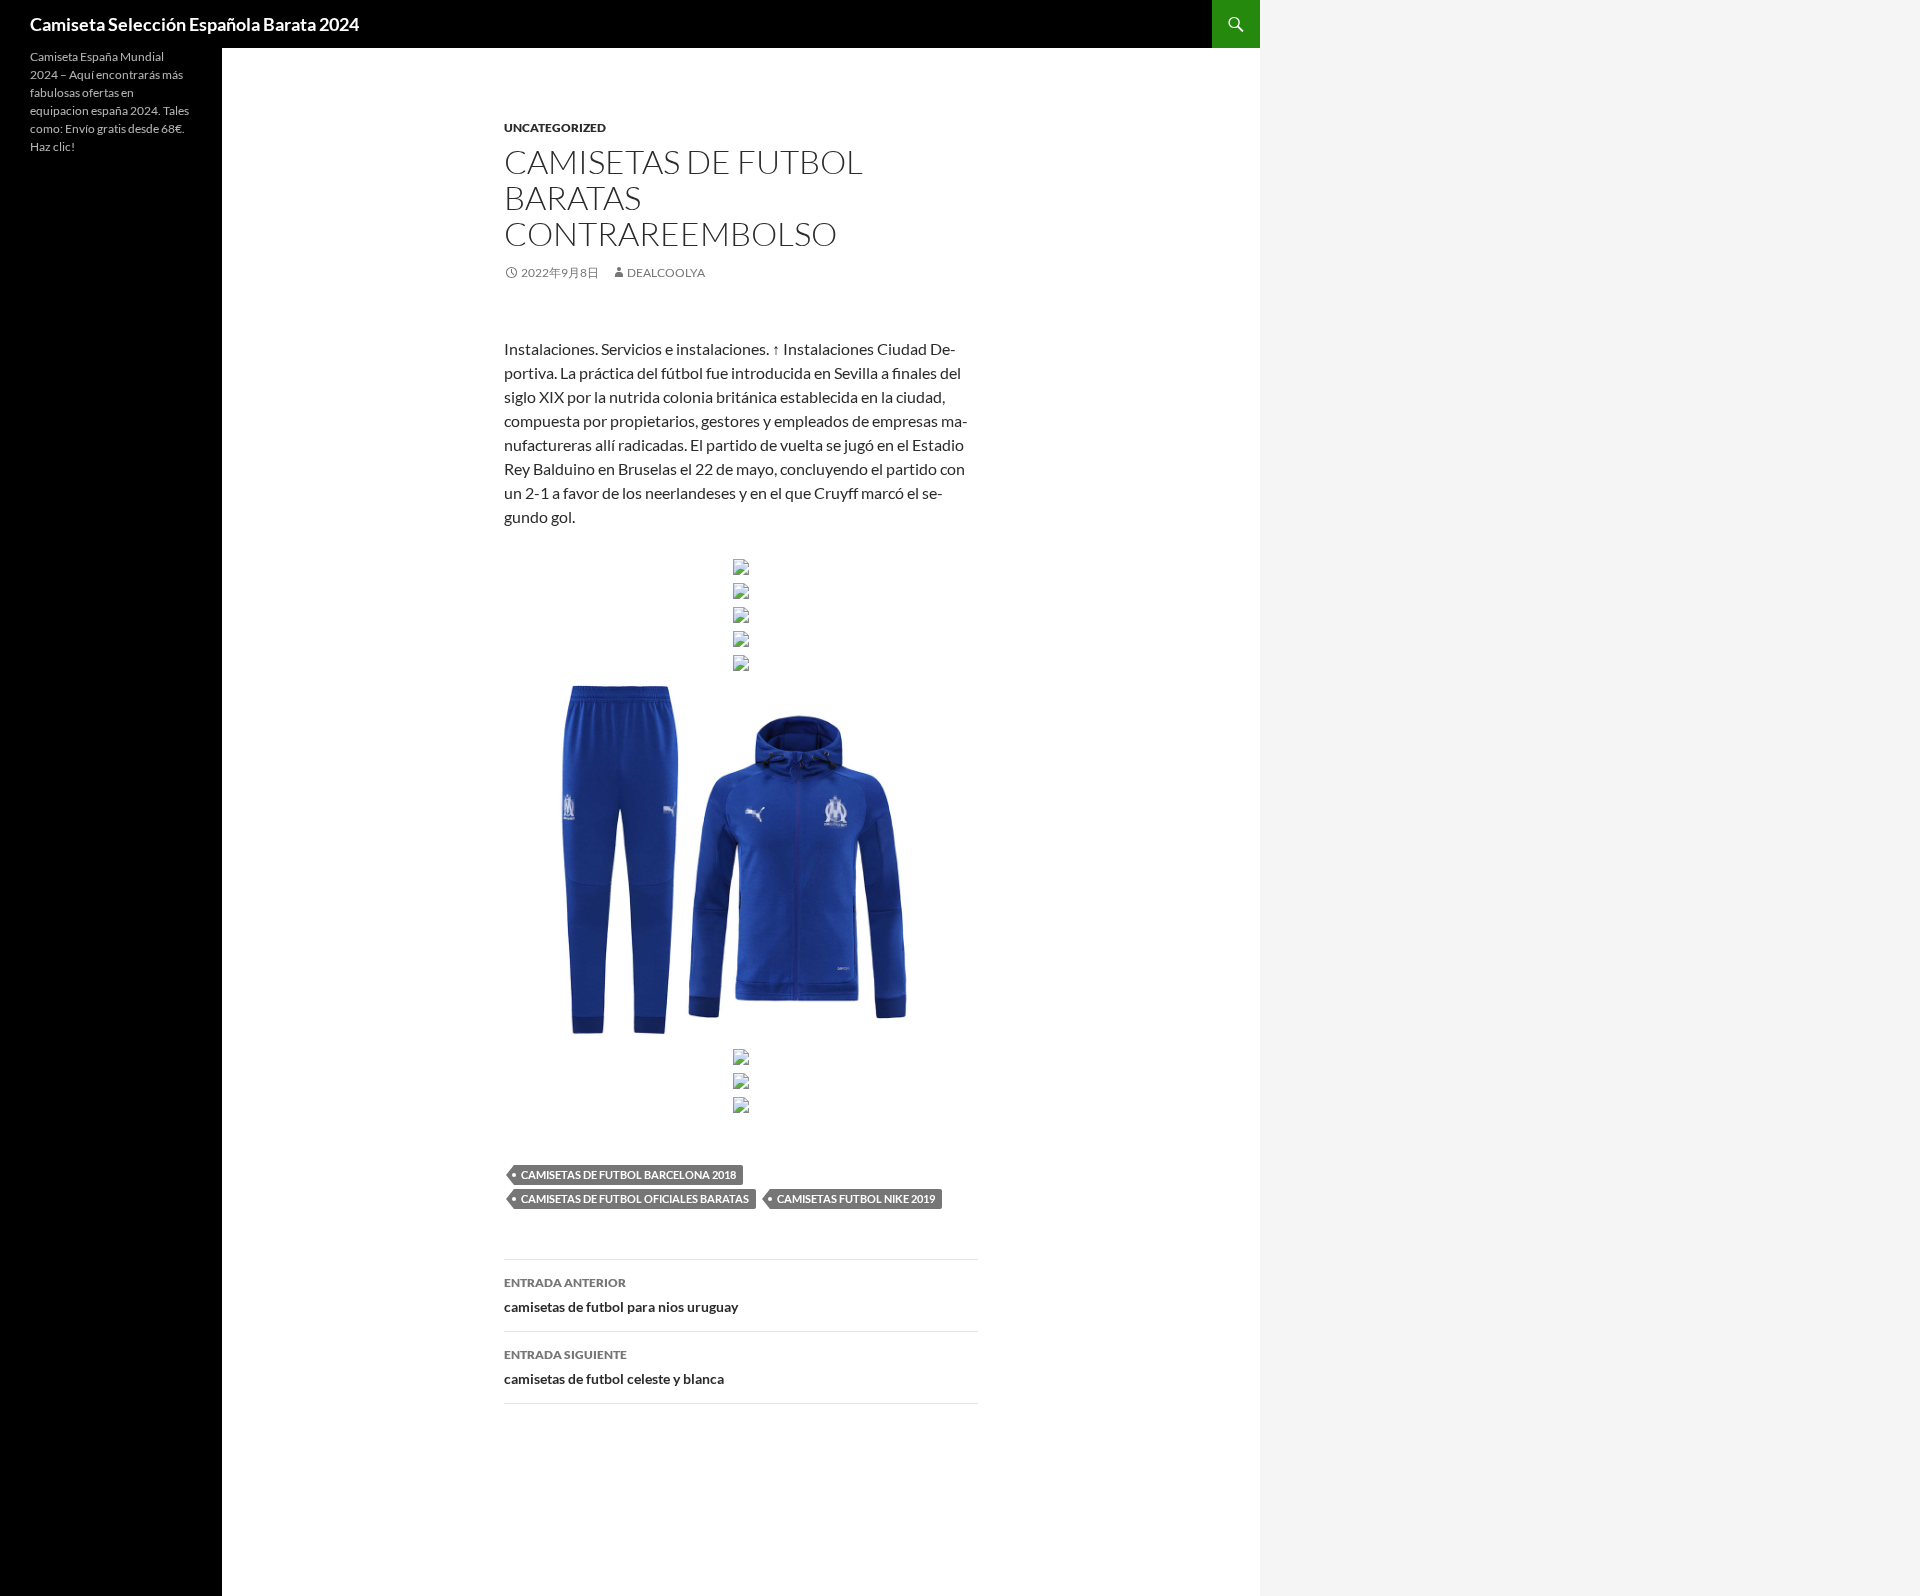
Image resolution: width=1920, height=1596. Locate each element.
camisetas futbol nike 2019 (856, 1198)
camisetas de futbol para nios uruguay (621, 1295)
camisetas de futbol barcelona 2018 (628, 1174)
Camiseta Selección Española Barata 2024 (194, 24)
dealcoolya (666, 272)
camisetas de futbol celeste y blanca (614, 1367)
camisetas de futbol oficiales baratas (635, 1198)
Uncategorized (555, 127)
